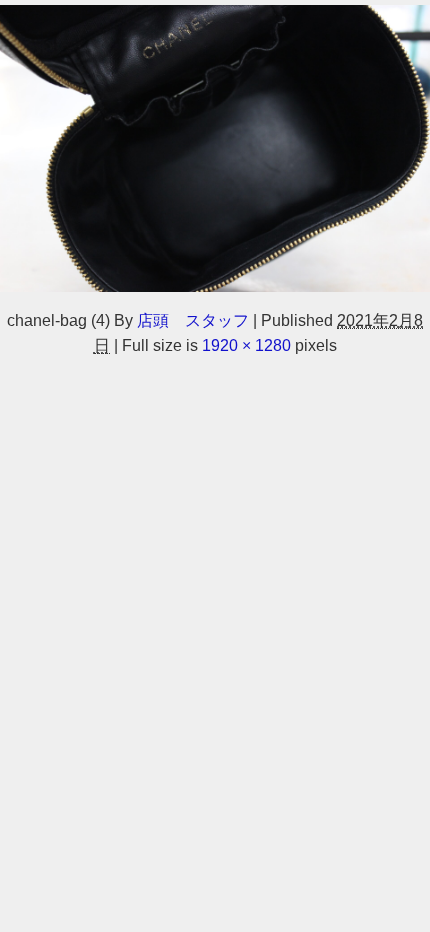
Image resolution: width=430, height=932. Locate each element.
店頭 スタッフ (193, 320)
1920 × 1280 (246, 345)
